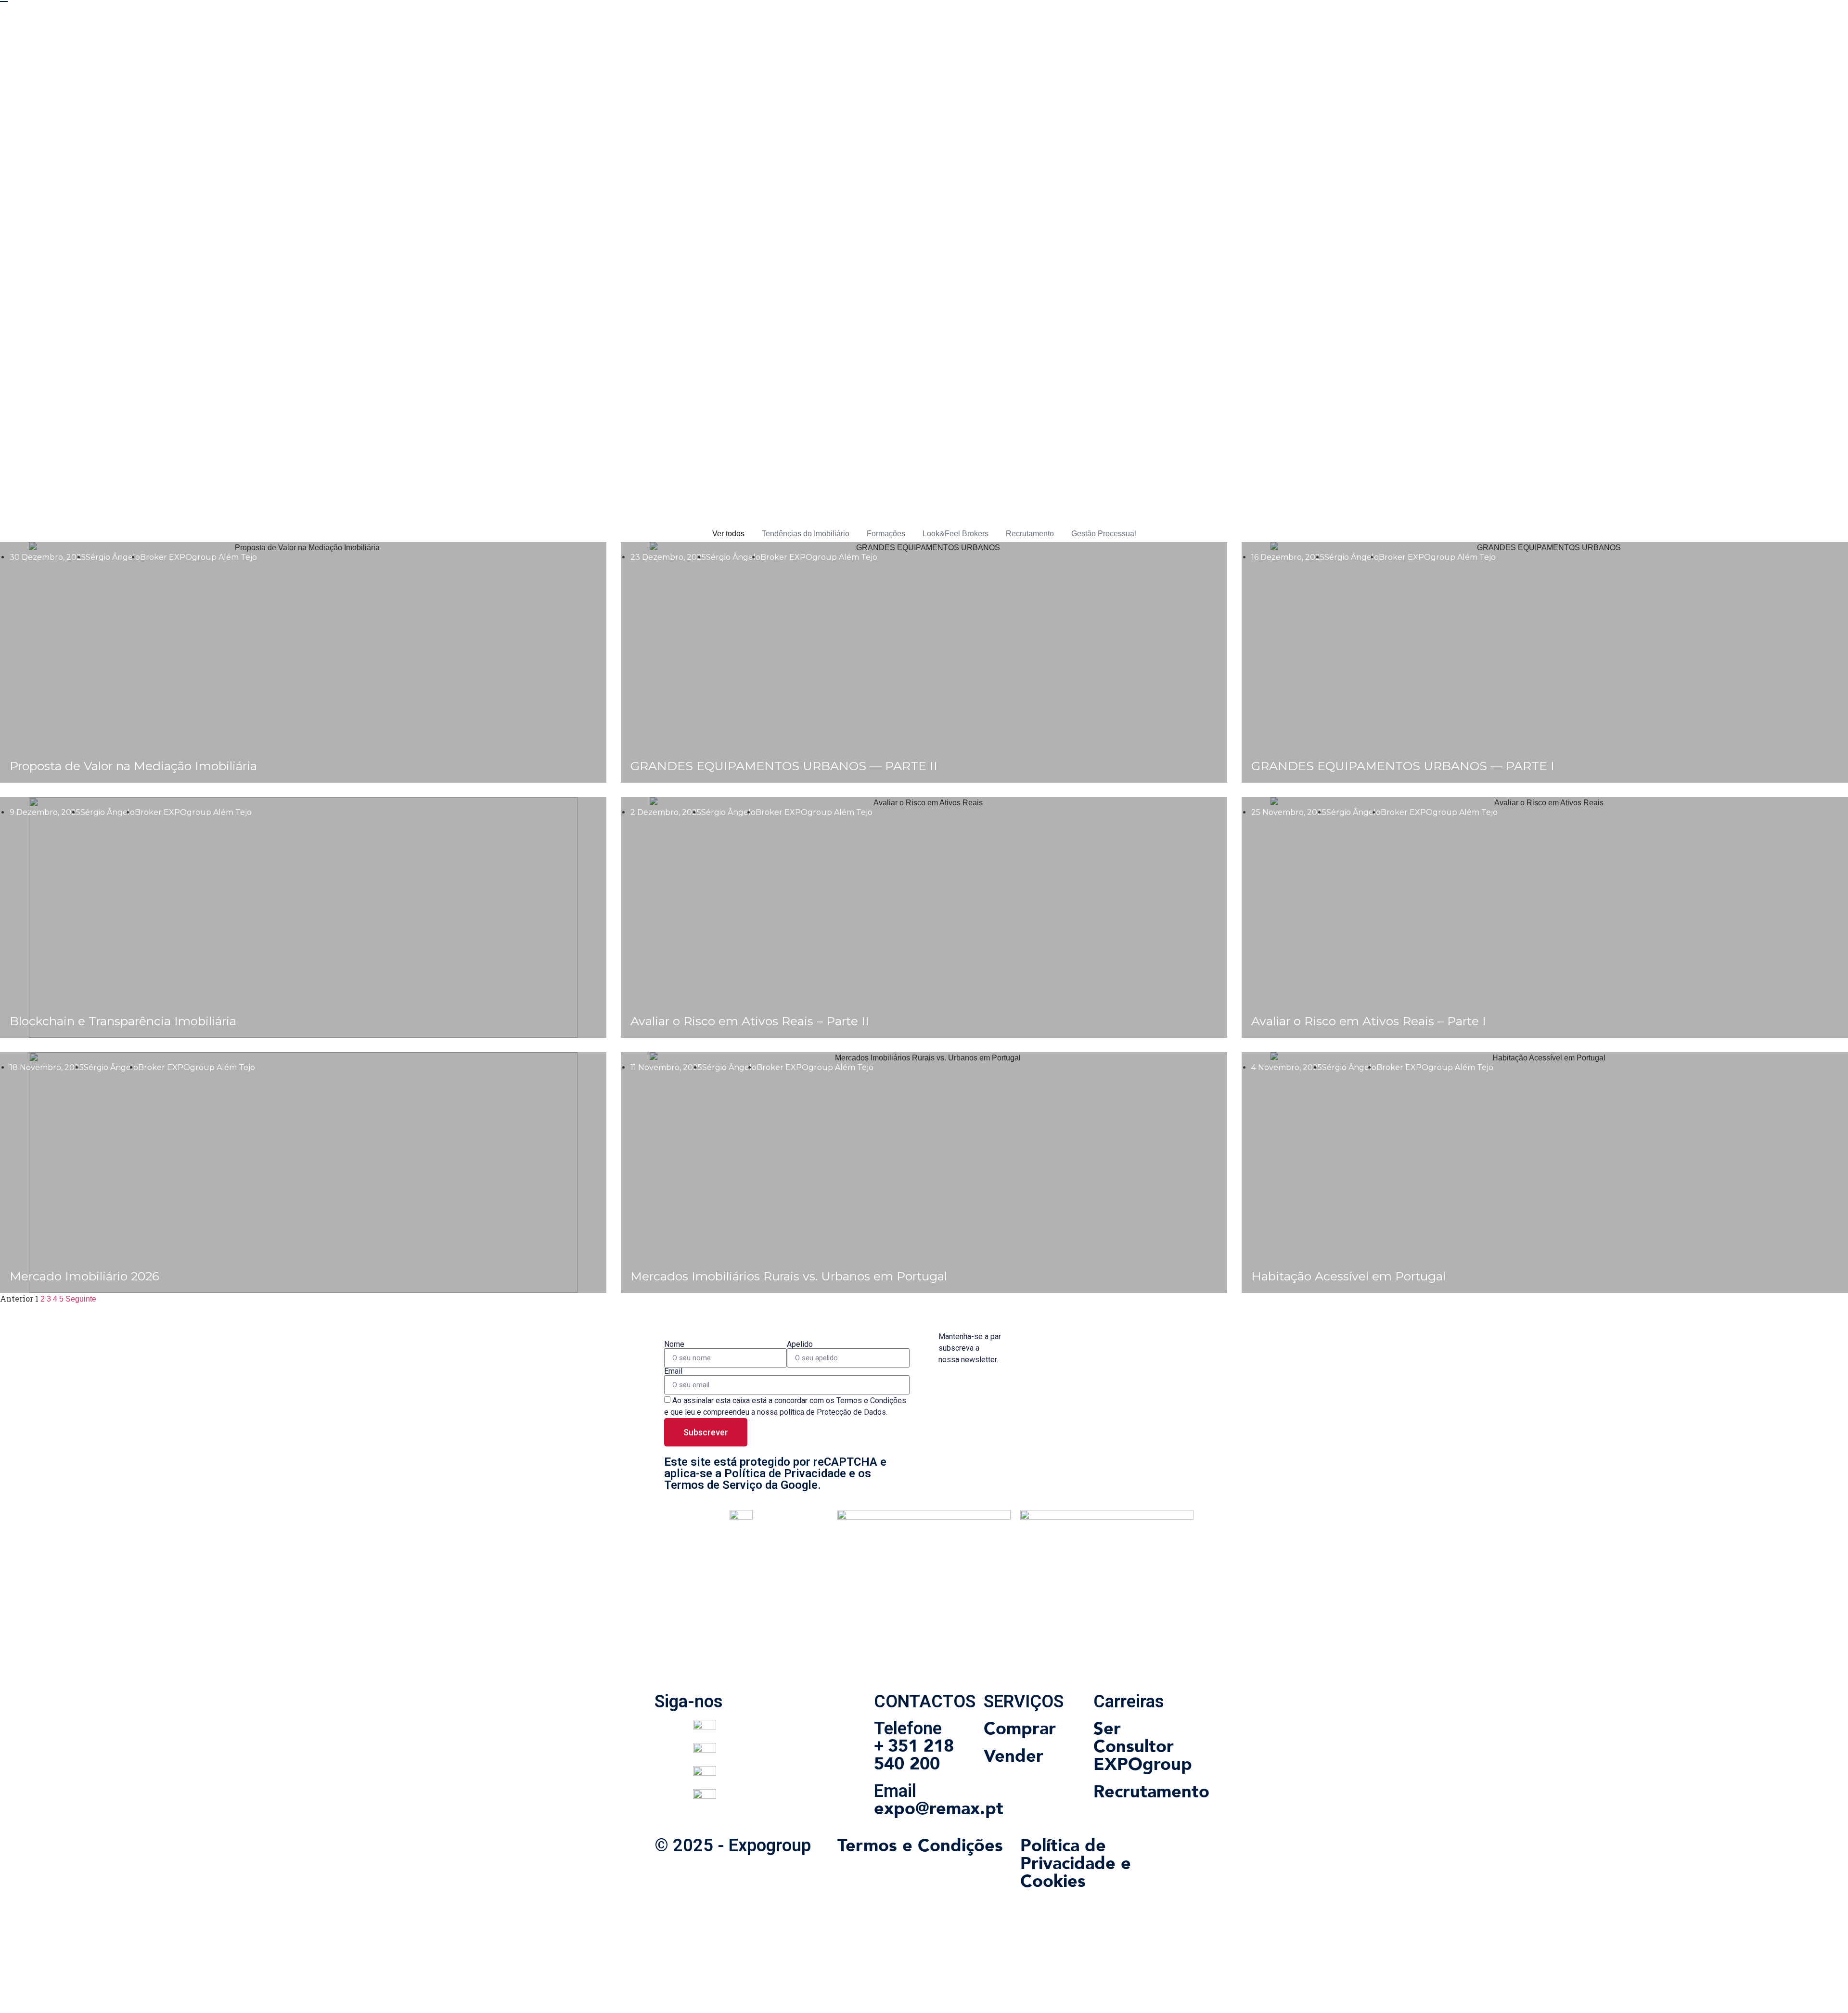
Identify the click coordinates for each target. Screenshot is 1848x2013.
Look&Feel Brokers (956, 534)
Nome (674, 1344)
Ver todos (728, 534)
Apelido (800, 1344)
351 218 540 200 (914, 1755)
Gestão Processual (1104, 534)
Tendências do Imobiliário (806, 534)
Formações (886, 534)
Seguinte (81, 1299)
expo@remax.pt (939, 1809)
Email (673, 1371)
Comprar (1020, 1729)
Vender (1014, 1756)
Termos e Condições (920, 1846)
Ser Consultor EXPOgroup (1143, 1747)
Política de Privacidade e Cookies (1076, 1864)
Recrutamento (1030, 534)
